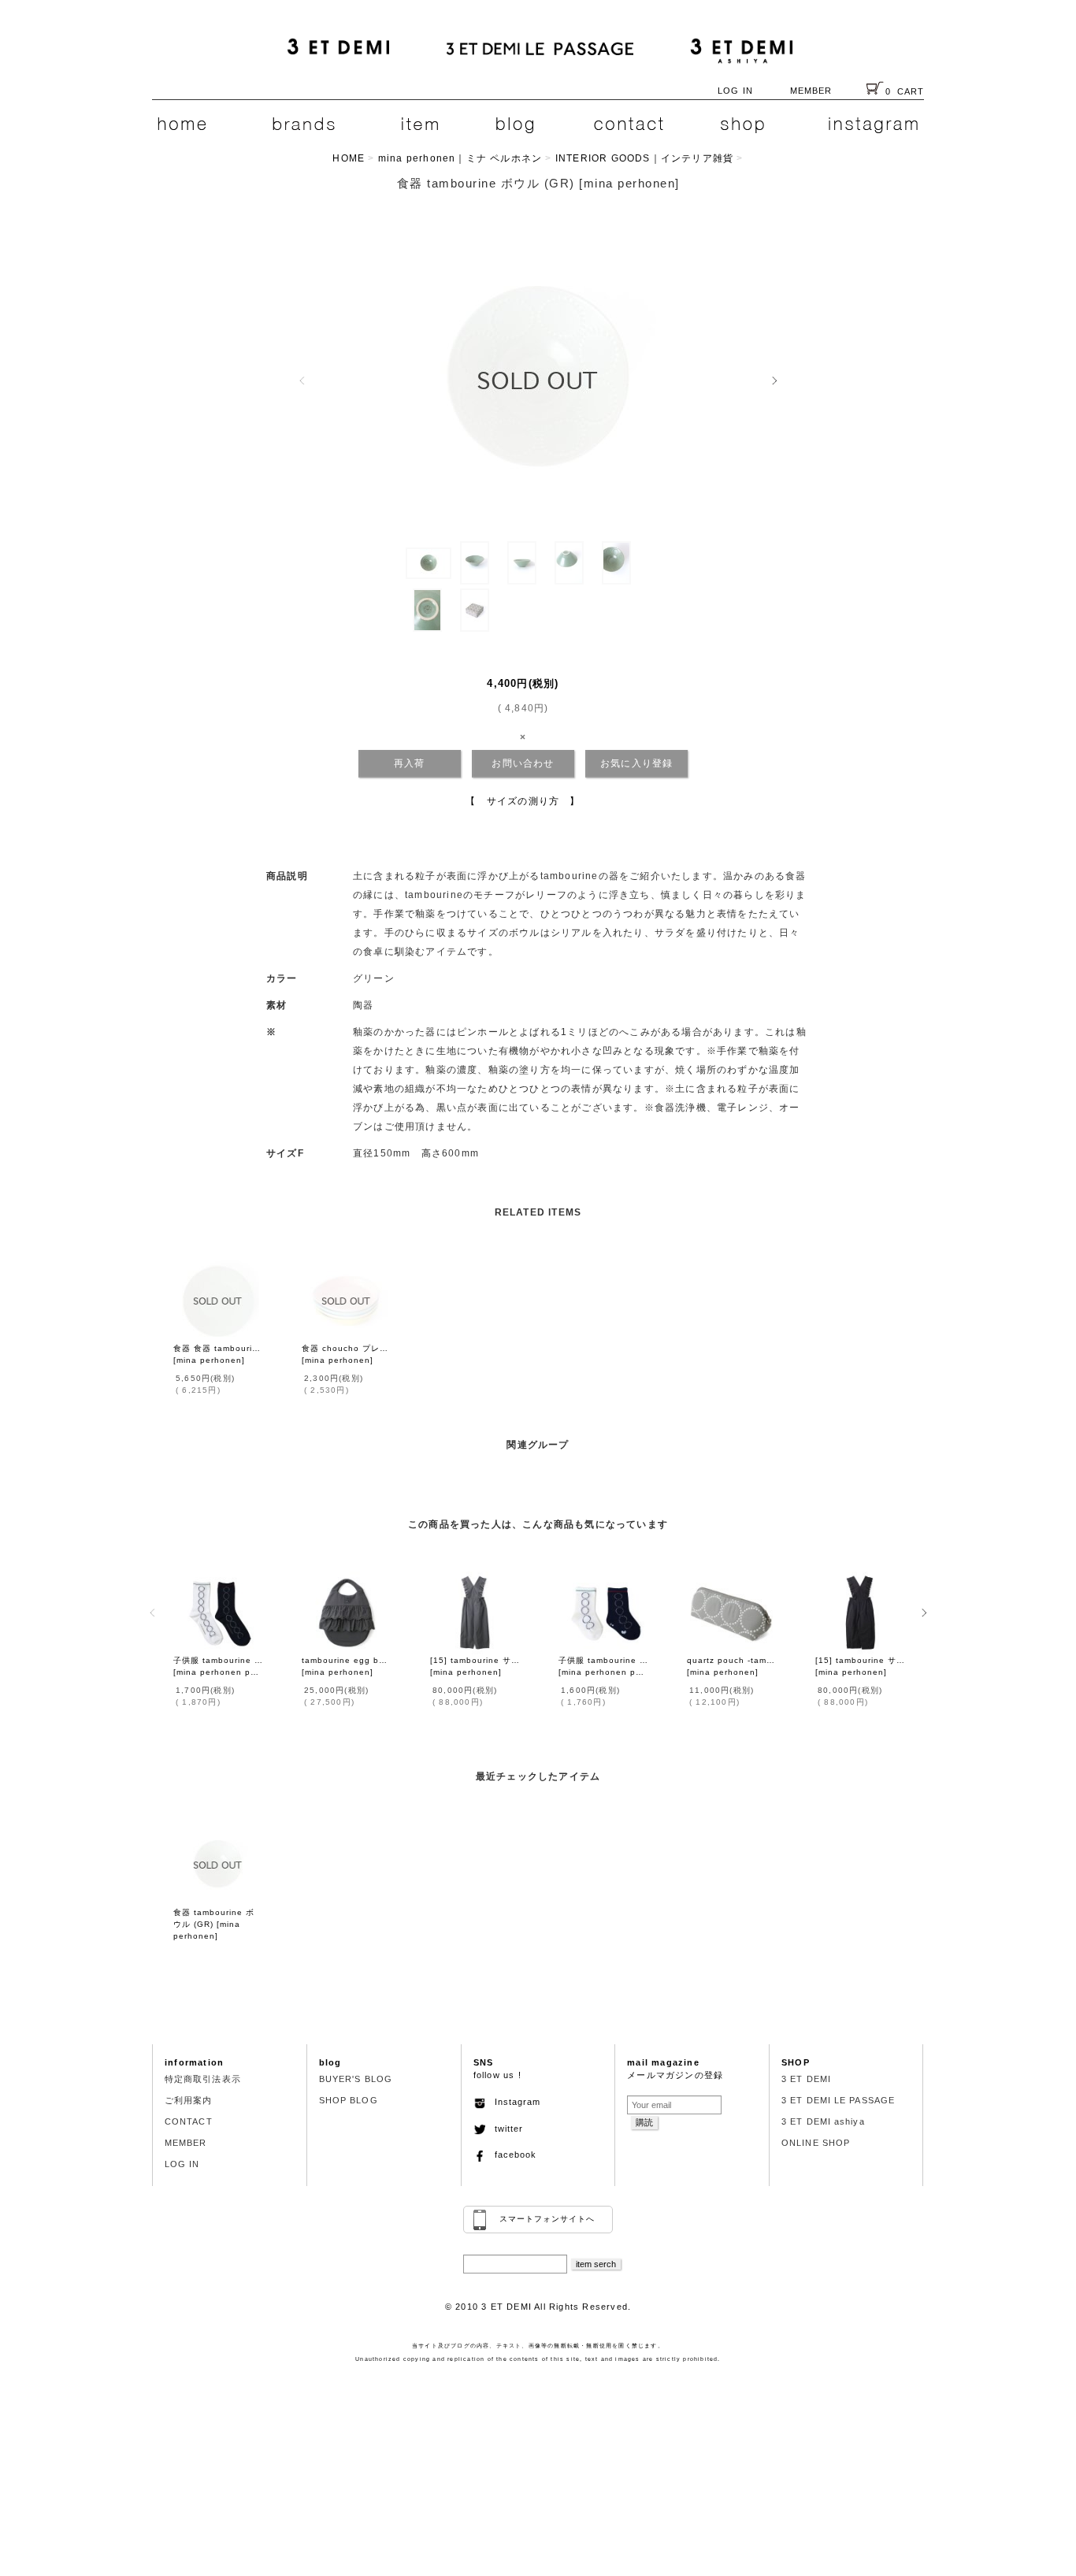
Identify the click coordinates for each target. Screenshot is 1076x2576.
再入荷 (410, 763)
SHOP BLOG (349, 2100)
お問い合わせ (523, 763)
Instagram (513, 2102)
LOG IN (735, 91)
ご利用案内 (189, 2100)
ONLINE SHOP (816, 2143)
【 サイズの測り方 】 (523, 801)
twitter (505, 2129)
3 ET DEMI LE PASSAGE (838, 2100)
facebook (511, 2155)
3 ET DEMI (806, 2079)
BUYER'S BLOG (356, 2079)
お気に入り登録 (636, 763)
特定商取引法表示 (203, 2079)
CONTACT (189, 2121)
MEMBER (811, 91)
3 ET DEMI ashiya (823, 2121)
